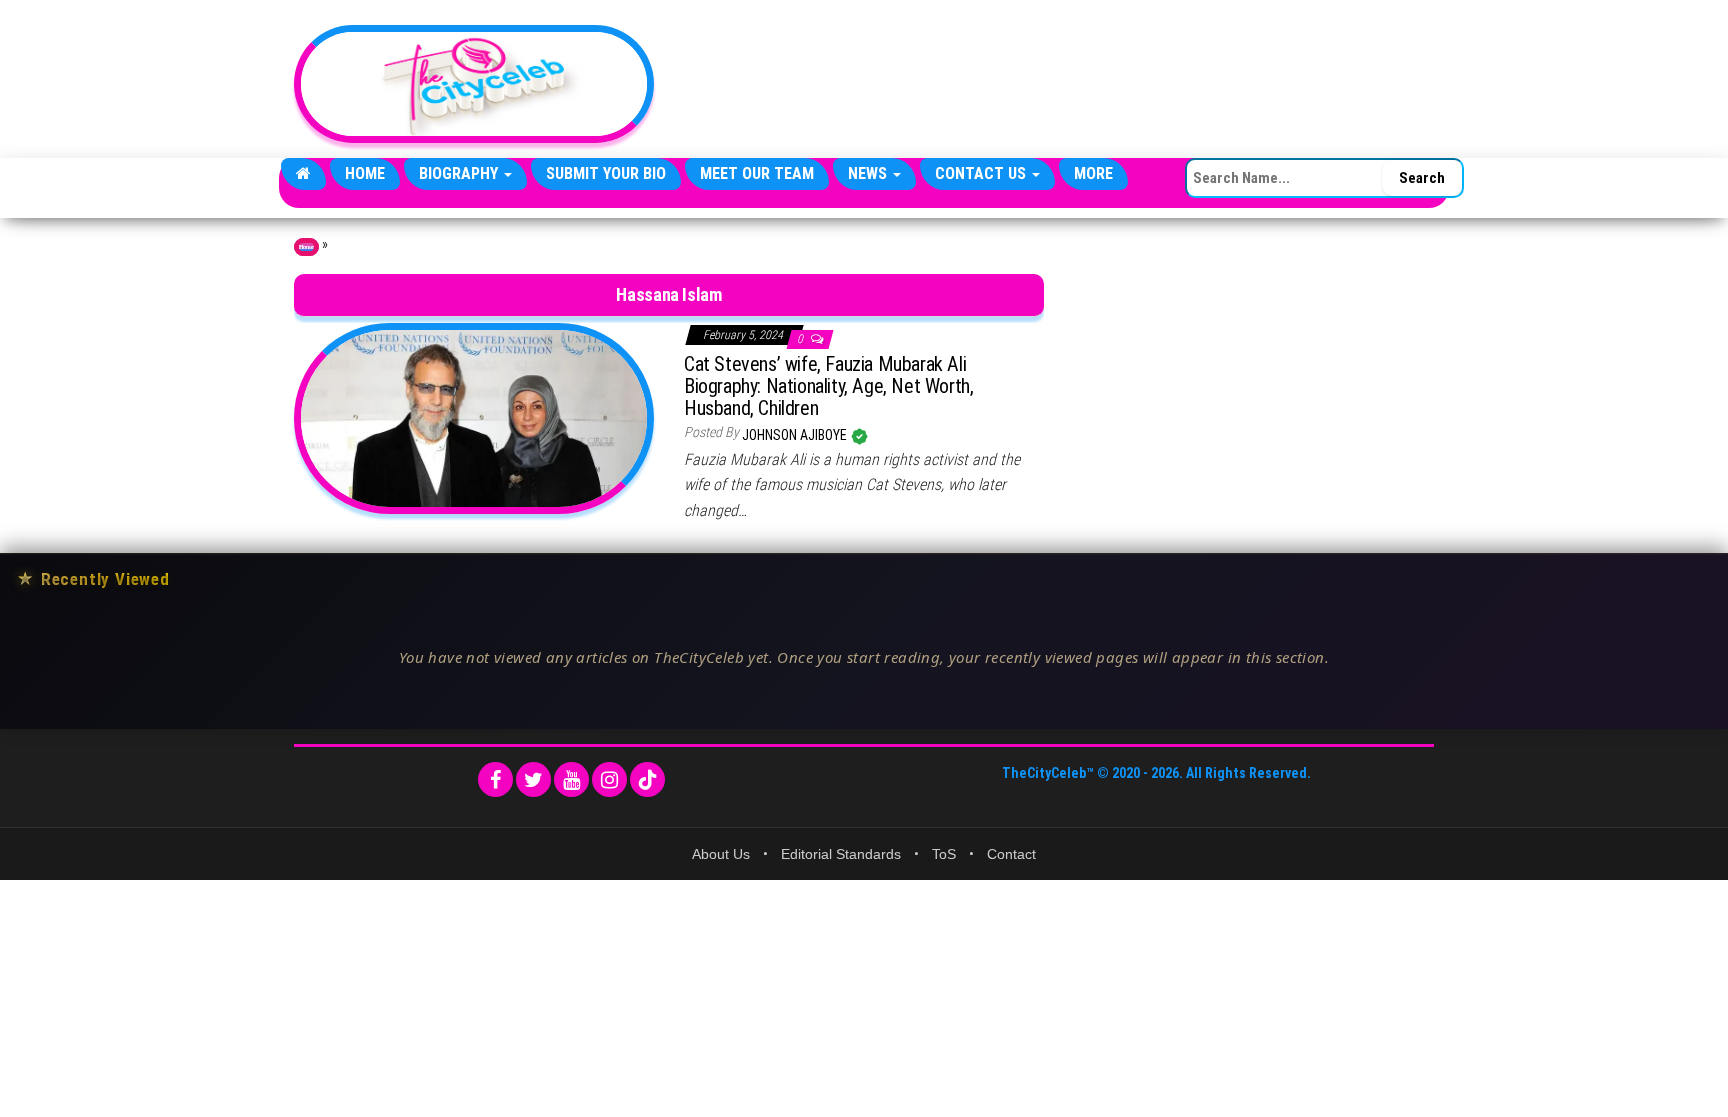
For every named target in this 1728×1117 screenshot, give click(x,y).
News (869, 173)
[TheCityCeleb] (303, 174)
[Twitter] (533, 779)
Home (365, 173)
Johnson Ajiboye (796, 435)
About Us (721, 854)
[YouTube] (571, 779)
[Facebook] (495, 779)
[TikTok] (647, 779)
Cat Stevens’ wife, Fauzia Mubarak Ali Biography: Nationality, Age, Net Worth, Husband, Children (828, 386)
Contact (1011, 854)
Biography (460, 173)
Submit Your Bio (606, 173)
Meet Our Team (757, 173)
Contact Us (982, 173)
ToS (944, 854)
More (1093, 173)
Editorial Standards (841, 854)
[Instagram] (609, 779)
